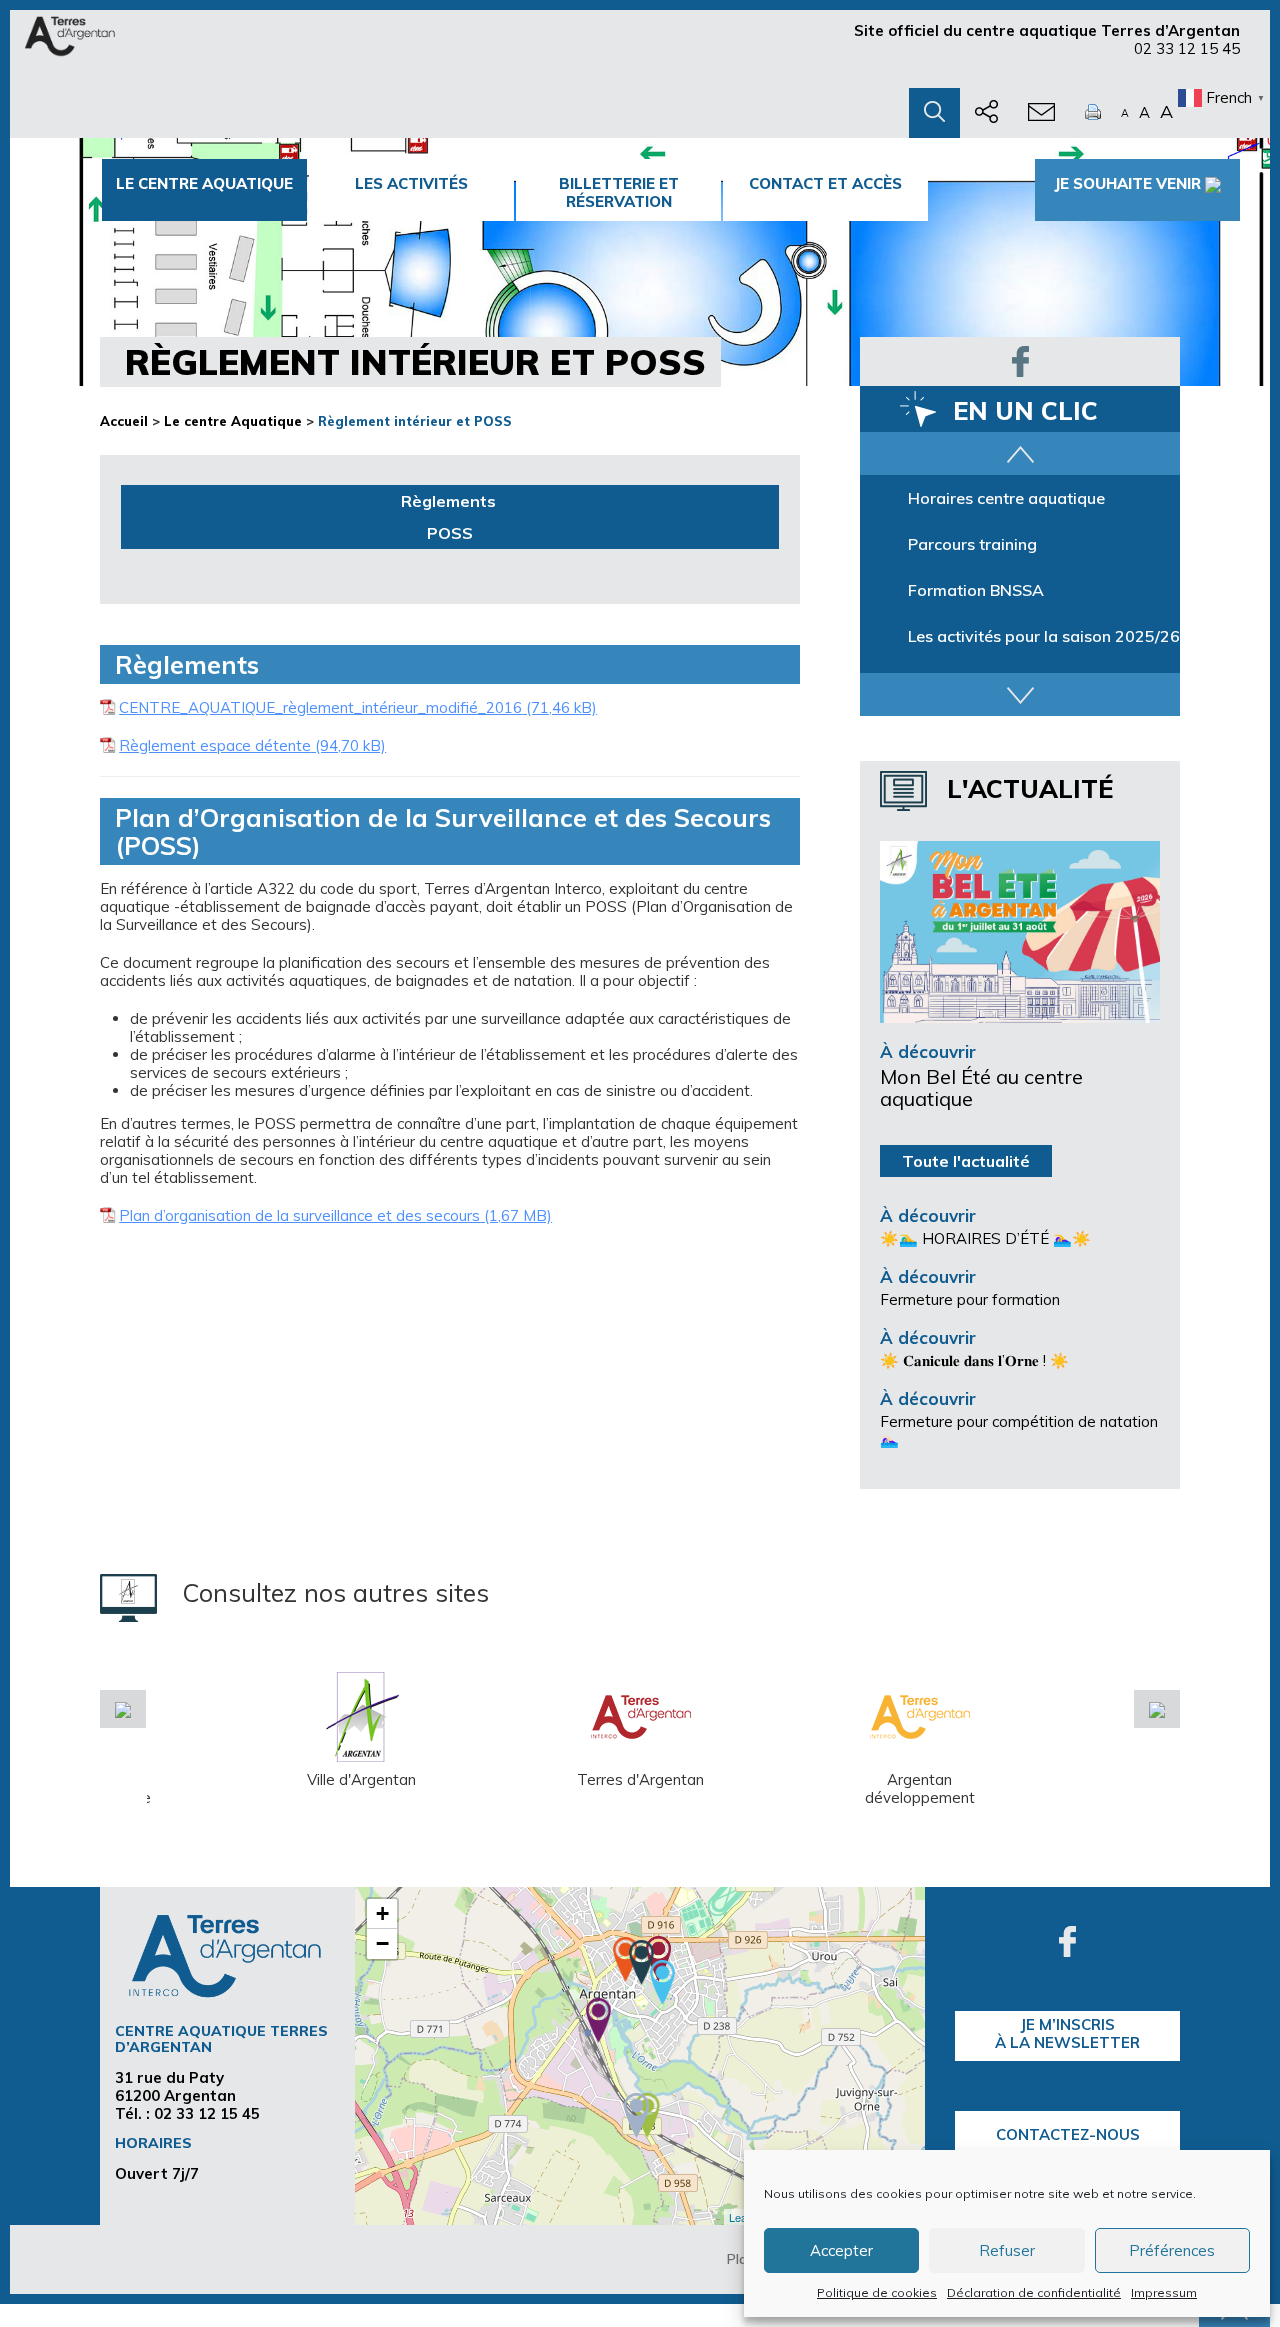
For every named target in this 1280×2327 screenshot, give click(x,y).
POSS (450, 533)
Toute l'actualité (966, 1161)
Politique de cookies (877, 2292)
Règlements (450, 501)
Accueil (124, 421)
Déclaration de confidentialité (1034, 2292)
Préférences (1172, 2250)
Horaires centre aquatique (1006, 498)
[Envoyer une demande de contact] (1041, 113)
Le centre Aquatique (204, 183)
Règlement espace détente (215, 746)
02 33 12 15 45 (1187, 48)
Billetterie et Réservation (619, 192)
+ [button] (382, 1913)
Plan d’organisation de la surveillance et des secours (299, 1216)
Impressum (1164, 2292)
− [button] (382, 1943)
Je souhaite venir (1127, 183)
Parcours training (972, 544)
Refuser (1007, 2250)
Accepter (841, 2250)
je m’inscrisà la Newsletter (1067, 2033)
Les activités (411, 183)
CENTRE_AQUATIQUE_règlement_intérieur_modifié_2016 (320, 708)
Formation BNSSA (976, 590)
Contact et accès (825, 183)
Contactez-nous (1068, 2134)
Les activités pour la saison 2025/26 (1044, 636)
